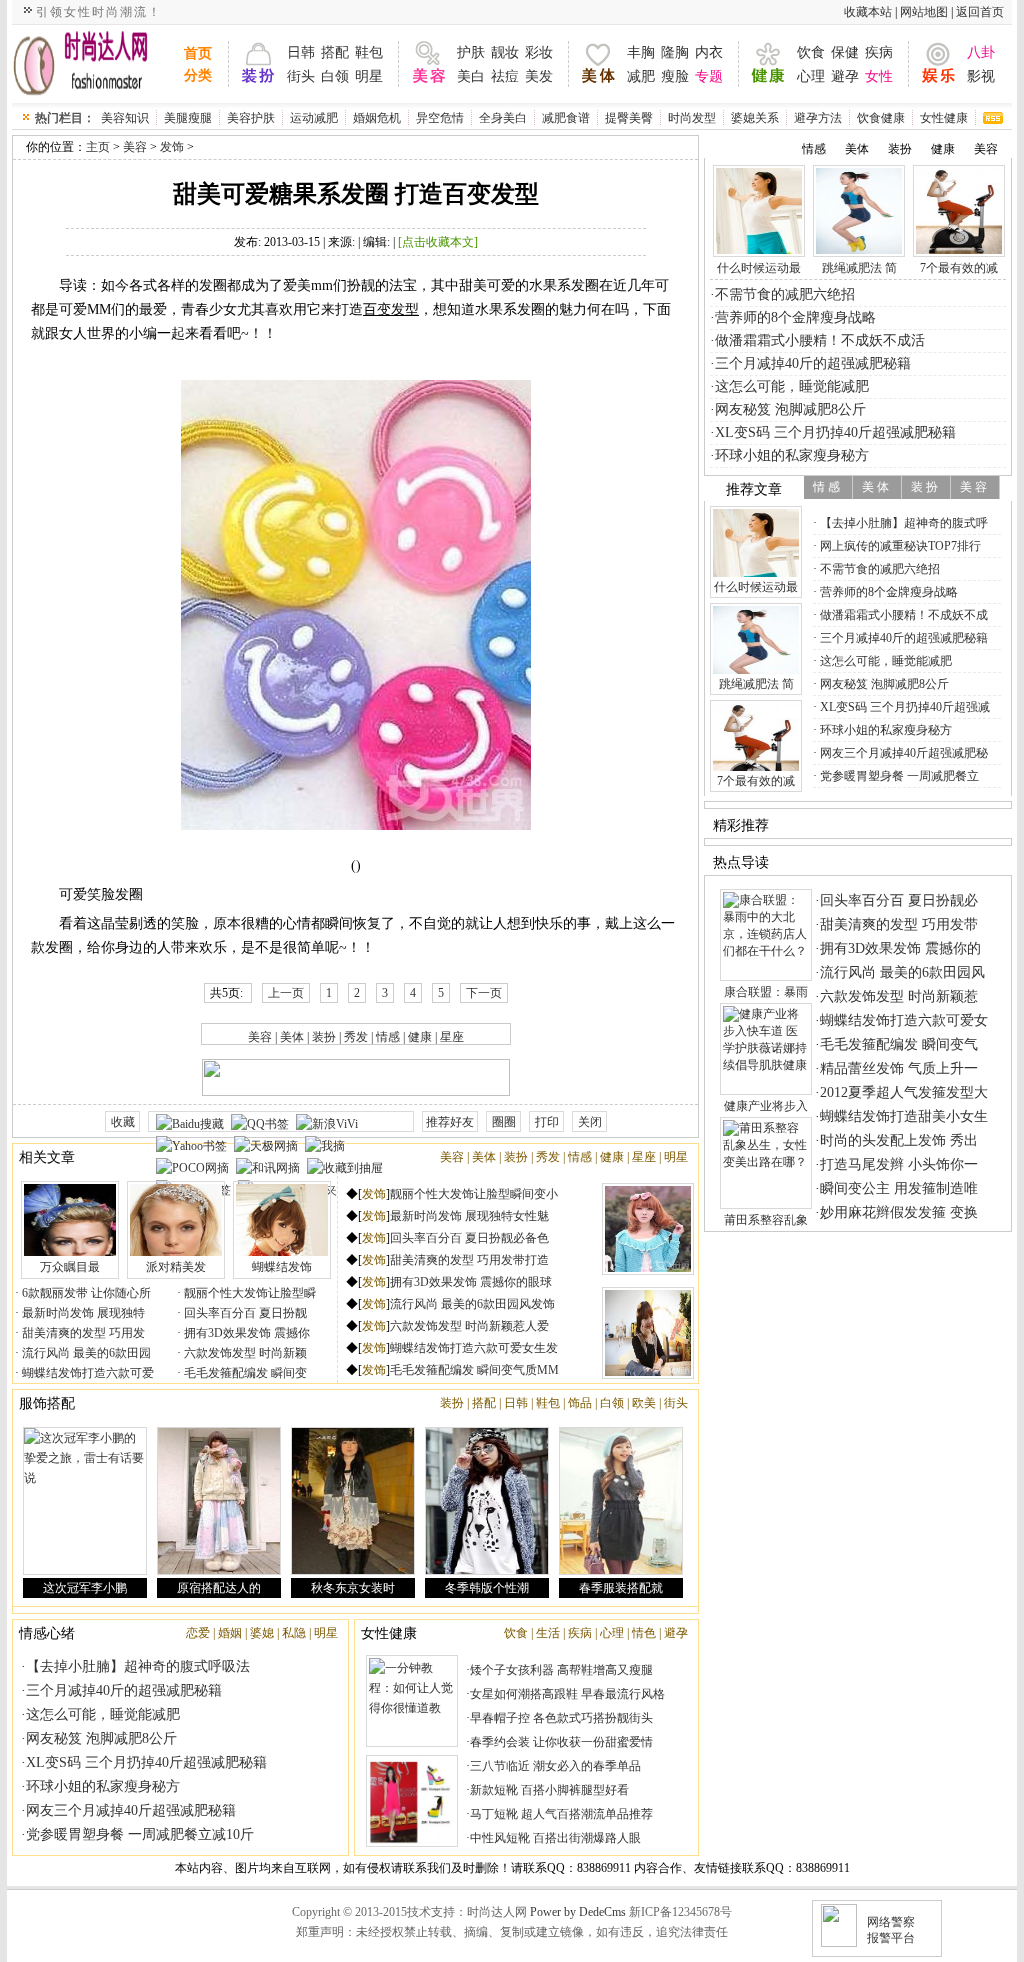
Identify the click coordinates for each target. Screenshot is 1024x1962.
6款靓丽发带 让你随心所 (85, 1293)
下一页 (484, 993)
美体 (292, 1037)
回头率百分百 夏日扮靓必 (899, 900)
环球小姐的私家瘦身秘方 (103, 1786)
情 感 (826, 487)
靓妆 (505, 52)
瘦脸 (675, 76)
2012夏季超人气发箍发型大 (904, 1092)
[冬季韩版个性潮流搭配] (487, 1501)
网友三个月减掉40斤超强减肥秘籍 (131, 1810)
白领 (335, 76)
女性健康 (944, 118)
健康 (420, 1037)
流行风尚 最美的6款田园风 (902, 972)
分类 (198, 75)
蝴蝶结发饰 (282, 1267)
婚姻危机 (377, 118)
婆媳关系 (755, 118)
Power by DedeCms (578, 1912)
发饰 (172, 147)
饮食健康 (881, 118)
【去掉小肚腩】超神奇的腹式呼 (902, 523)
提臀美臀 (629, 118)
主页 (98, 147)
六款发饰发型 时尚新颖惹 (899, 996)
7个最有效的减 (959, 268)
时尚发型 (692, 118)
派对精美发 (176, 1267)
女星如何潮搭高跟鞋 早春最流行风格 (567, 1694)
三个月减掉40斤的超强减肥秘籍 (124, 1690)
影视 (981, 76)
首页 (198, 53)
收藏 (123, 1122)
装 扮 (924, 487)
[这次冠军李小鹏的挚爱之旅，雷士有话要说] (85, 1501)
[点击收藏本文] (438, 242)
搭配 (335, 52)
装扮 (324, 1037)
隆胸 (675, 52)
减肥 (641, 76)
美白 (471, 76)
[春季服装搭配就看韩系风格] (621, 1501)
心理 (811, 76)
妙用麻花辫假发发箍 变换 (899, 1212)
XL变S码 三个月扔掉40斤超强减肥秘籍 (146, 1762)
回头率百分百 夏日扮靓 (244, 1313)
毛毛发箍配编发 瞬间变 (244, 1373)
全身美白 (503, 118)
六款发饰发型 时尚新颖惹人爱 (469, 1326)
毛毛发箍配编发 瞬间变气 (899, 1044)
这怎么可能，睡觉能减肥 (103, 1714)
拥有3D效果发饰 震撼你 (245, 1333)
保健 (845, 52)
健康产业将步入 (766, 1106)
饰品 (580, 1403)
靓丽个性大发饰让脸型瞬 (248, 1293)
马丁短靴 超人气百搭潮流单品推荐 (561, 1814)
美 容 (973, 487)
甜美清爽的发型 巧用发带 (899, 924)
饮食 (811, 52)
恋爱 (198, 1633)
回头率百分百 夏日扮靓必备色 (469, 1238)
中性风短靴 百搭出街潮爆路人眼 (555, 1838)
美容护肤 (251, 118)
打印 (547, 1122)
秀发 (356, 1037)
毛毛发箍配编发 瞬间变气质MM (474, 1370)
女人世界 (94, 64)
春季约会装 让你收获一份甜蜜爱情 (561, 1742)
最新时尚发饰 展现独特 (82, 1313)
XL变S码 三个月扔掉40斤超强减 (903, 707)
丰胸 (641, 52)
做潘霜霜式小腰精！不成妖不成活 (820, 340)
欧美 (644, 1403)
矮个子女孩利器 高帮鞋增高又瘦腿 (561, 1670)
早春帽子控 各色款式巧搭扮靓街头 (561, 1718)
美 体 (875, 487)
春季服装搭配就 (621, 1588)
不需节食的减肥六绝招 (785, 294)
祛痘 (505, 76)
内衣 (709, 52)
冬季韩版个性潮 (487, 1588)
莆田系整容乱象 (766, 1220)
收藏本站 (868, 12)
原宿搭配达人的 (219, 1588)
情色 (644, 1633)
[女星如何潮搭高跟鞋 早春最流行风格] (412, 1801)
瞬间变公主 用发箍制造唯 (899, 1188)
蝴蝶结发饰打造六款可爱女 (904, 1020)
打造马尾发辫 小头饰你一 (899, 1164)
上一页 (286, 993)
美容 (135, 147)
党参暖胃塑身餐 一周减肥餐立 (898, 776)
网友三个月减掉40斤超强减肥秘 (902, 753)
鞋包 (369, 52)
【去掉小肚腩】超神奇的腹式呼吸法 (138, 1666)
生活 (548, 1633)
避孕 (845, 76)
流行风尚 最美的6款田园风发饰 (472, 1304)
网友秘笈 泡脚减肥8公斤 (101, 1738)
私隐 (294, 1633)
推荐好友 (450, 1122)
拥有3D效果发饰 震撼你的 (900, 948)
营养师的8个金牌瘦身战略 (795, 317)
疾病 (879, 52)
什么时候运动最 (759, 268)
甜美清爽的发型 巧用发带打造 (469, 1260)
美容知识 (125, 118)
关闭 (590, 1122)
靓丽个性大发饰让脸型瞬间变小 (474, 1194)
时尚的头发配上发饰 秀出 (899, 1140)
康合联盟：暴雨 (766, 992)
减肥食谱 (566, 118)
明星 (369, 76)
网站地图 (924, 12)
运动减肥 (314, 118)
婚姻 (230, 1633)
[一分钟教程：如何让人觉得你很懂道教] (412, 1701)
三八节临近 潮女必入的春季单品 (555, 1766)
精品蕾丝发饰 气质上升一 (899, 1068)
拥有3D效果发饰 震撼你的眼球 (471, 1282)
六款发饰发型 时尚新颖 (244, 1353)
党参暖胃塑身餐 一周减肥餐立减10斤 (140, 1834)
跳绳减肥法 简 (859, 268)
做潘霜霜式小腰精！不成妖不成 (902, 615)
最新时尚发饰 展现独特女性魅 (469, 1216)
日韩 (301, 52)
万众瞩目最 (70, 1267)
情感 (388, 1037)
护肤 (471, 52)
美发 (539, 76)
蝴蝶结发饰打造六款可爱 (86, 1373)
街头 (301, 76)
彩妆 (539, 52)
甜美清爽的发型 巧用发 (82, 1333)
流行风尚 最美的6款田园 (85, 1353)
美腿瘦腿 (188, 118)
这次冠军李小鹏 (85, 1588)
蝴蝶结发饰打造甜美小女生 (904, 1116)
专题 (709, 76)
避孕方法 (818, 118)
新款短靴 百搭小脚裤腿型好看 (549, 1790)
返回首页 (980, 12)
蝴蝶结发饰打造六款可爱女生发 (474, 1348)
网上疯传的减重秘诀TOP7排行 (899, 546)
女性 (879, 76)
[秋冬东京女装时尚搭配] (353, 1501)
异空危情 (440, 118)
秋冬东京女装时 (353, 1588)
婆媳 (262, 1633)
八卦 (981, 52)
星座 (452, 1037)
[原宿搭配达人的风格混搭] (219, 1501)
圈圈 (504, 1122)
